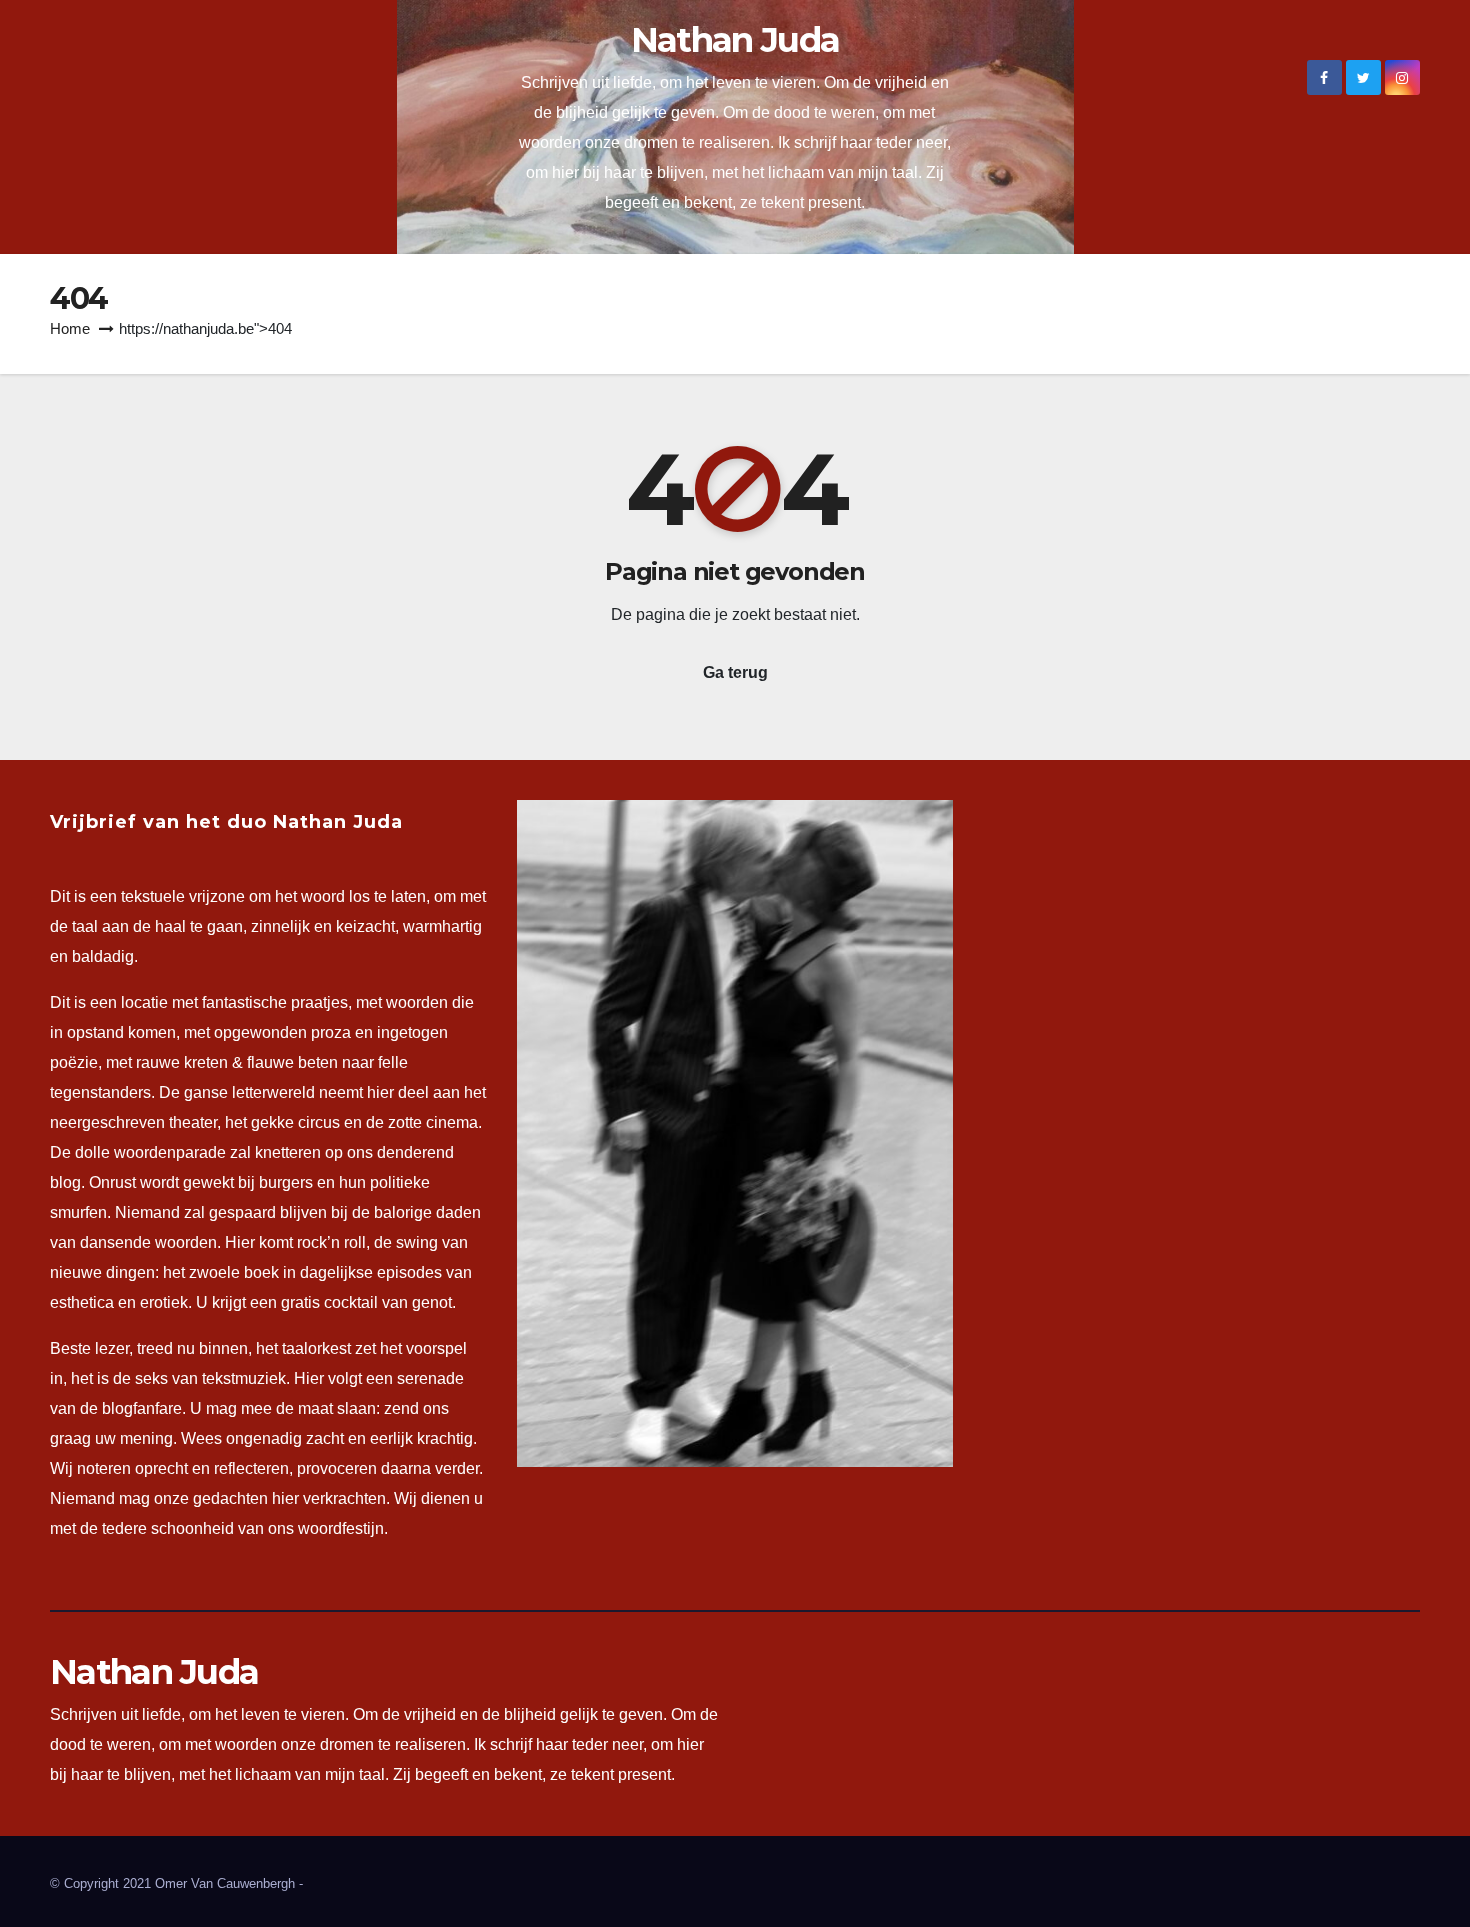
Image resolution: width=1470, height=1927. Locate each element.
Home (70, 328)
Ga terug (735, 672)
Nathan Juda (735, 40)
